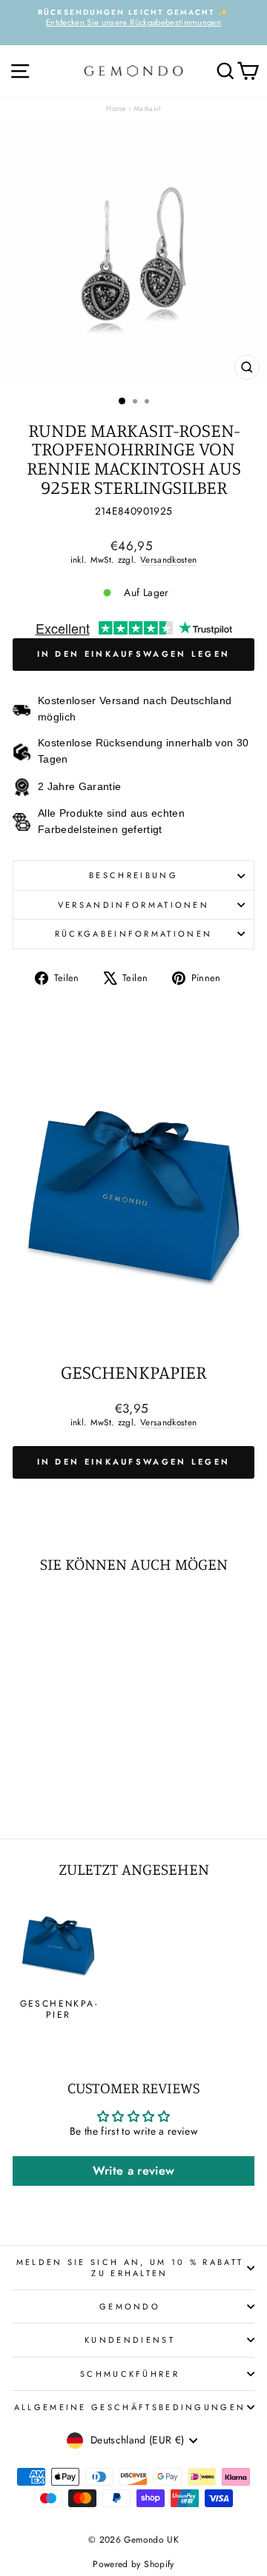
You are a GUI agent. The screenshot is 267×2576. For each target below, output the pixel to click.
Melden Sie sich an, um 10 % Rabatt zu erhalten (130, 2267)
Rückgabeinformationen (134, 934)
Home (116, 108)
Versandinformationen (133, 905)
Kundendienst (130, 2340)
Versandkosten (169, 559)
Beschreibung (133, 875)
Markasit (147, 108)
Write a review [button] (134, 2171)
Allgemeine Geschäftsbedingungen (130, 2407)
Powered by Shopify (133, 2564)
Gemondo (130, 2306)
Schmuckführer (130, 2374)
